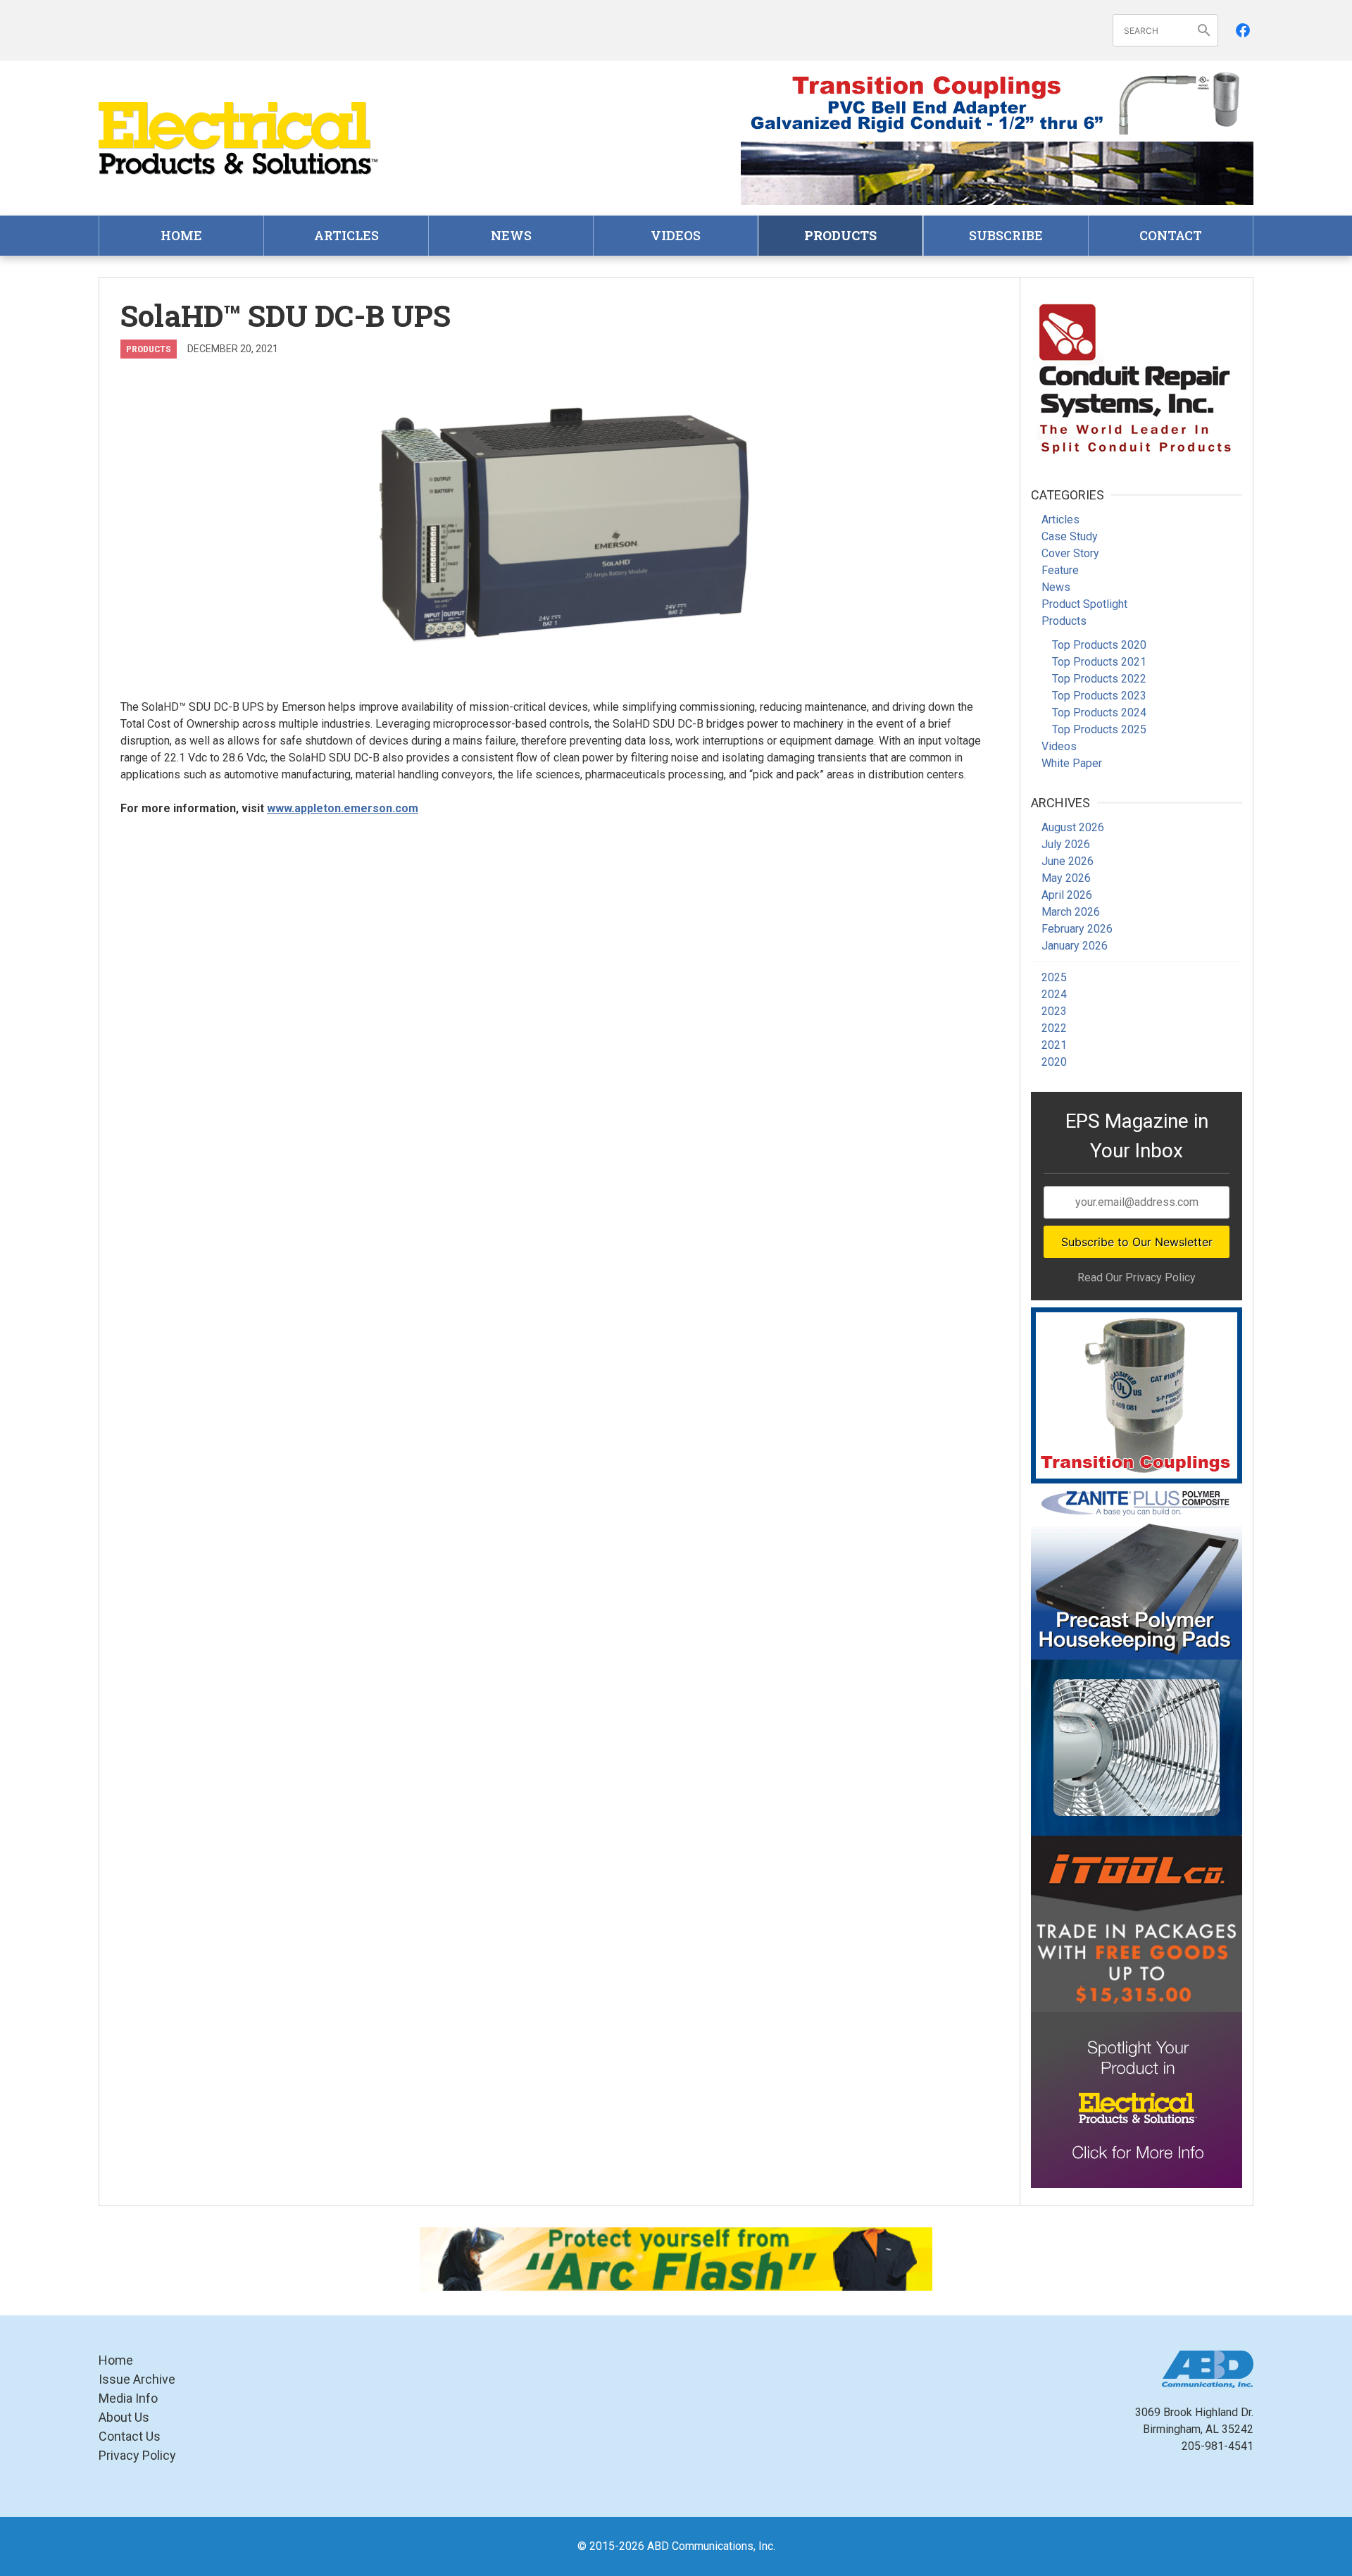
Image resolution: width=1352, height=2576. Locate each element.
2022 (1054, 1028)
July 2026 (1066, 844)
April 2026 (1067, 895)
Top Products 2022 (1099, 679)
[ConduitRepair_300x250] (1137, 376)
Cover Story (1070, 553)
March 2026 (1071, 912)
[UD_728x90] (997, 173)
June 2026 (1068, 861)
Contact (1171, 235)
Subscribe (1006, 235)
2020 (1054, 1062)
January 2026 (1075, 946)
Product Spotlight (1084, 604)
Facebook (1243, 30)
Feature (1060, 570)
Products (840, 235)
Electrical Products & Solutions (239, 138)
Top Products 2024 (1099, 713)
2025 (1054, 977)
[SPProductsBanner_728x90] (997, 103)
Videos (676, 235)
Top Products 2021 (1099, 662)
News (511, 235)
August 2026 (1073, 827)
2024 (1054, 994)
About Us (124, 2417)
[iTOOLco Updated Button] (1137, 1924)
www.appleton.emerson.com (343, 808)
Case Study (1070, 536)
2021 (1054, 1045)
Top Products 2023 (1099, 696)
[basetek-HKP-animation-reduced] (1137, 1572)
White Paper (1072, 763)
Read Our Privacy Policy (1137, 1277)
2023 (1054, 1011)
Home (181, 235)
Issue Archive (137, 2379)
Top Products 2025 (1099, 729)
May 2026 (1066, 878)
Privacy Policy (137, 2455)
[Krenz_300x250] (1137, 1748)
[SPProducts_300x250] (1137, 1395)
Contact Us (130, 2436)
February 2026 (1077, 929)
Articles (346, 235)
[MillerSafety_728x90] (676, 2259)
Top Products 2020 (1099, 645)
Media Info (128, 2398)
